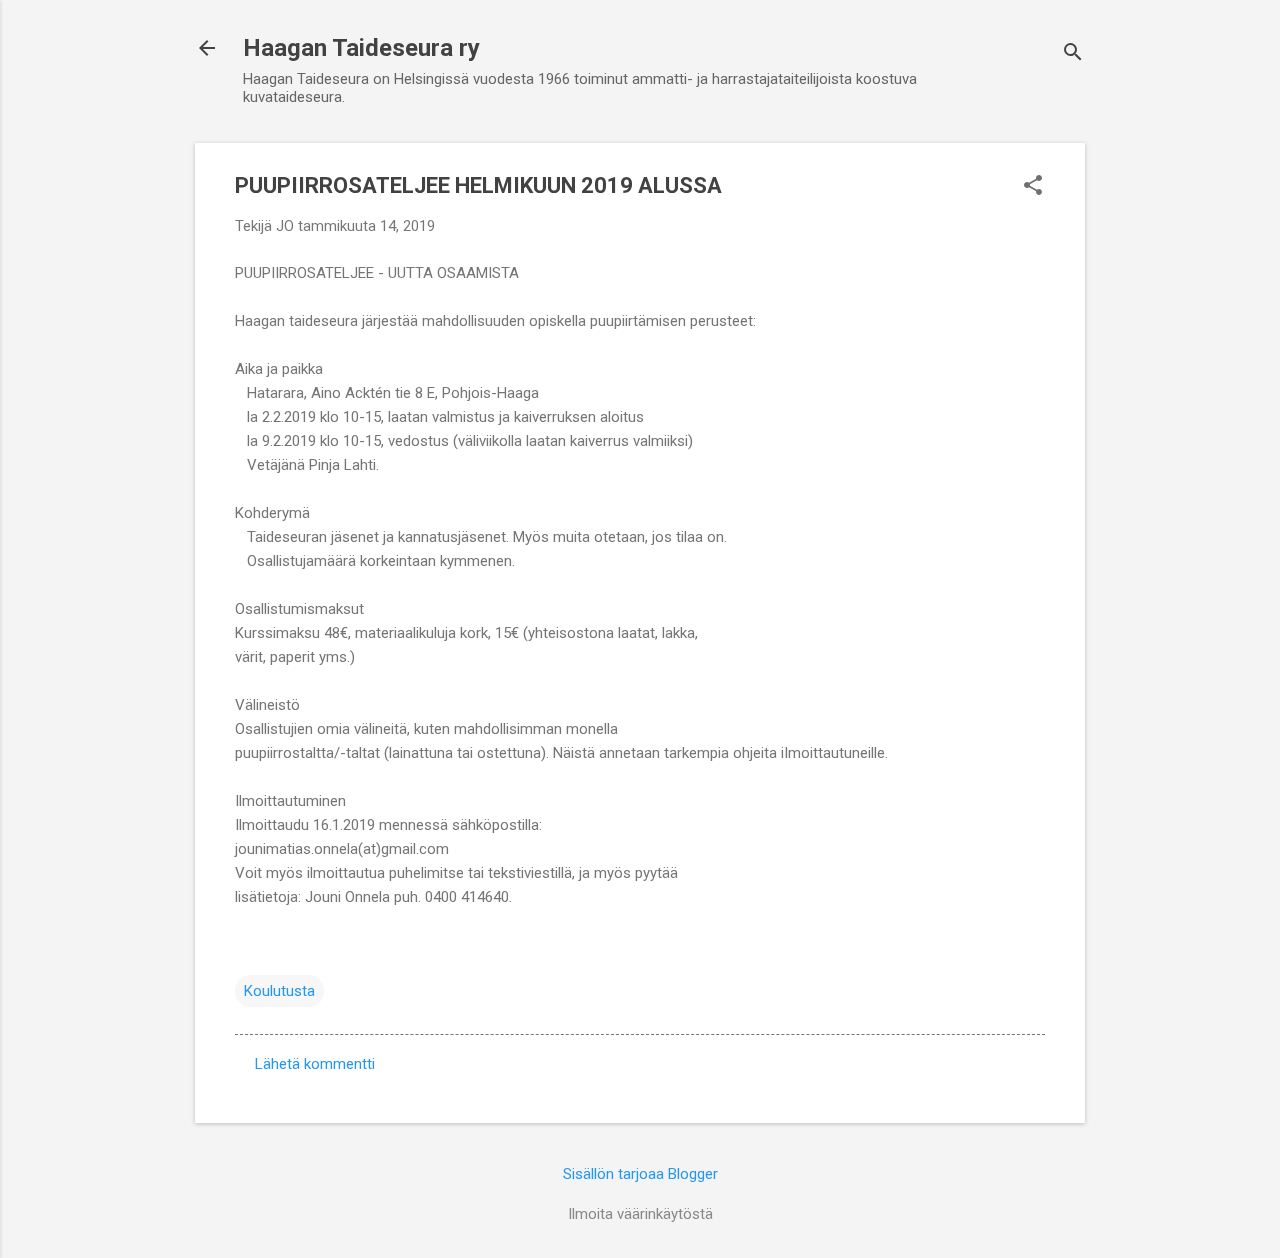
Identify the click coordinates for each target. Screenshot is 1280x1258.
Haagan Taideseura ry (361, 48)
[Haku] (1073, 54)
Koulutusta (279, 991)
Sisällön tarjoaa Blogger (640, 1174)
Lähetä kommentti (315, 1064)
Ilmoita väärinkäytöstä (640, 1214)
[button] (1033, 187)
